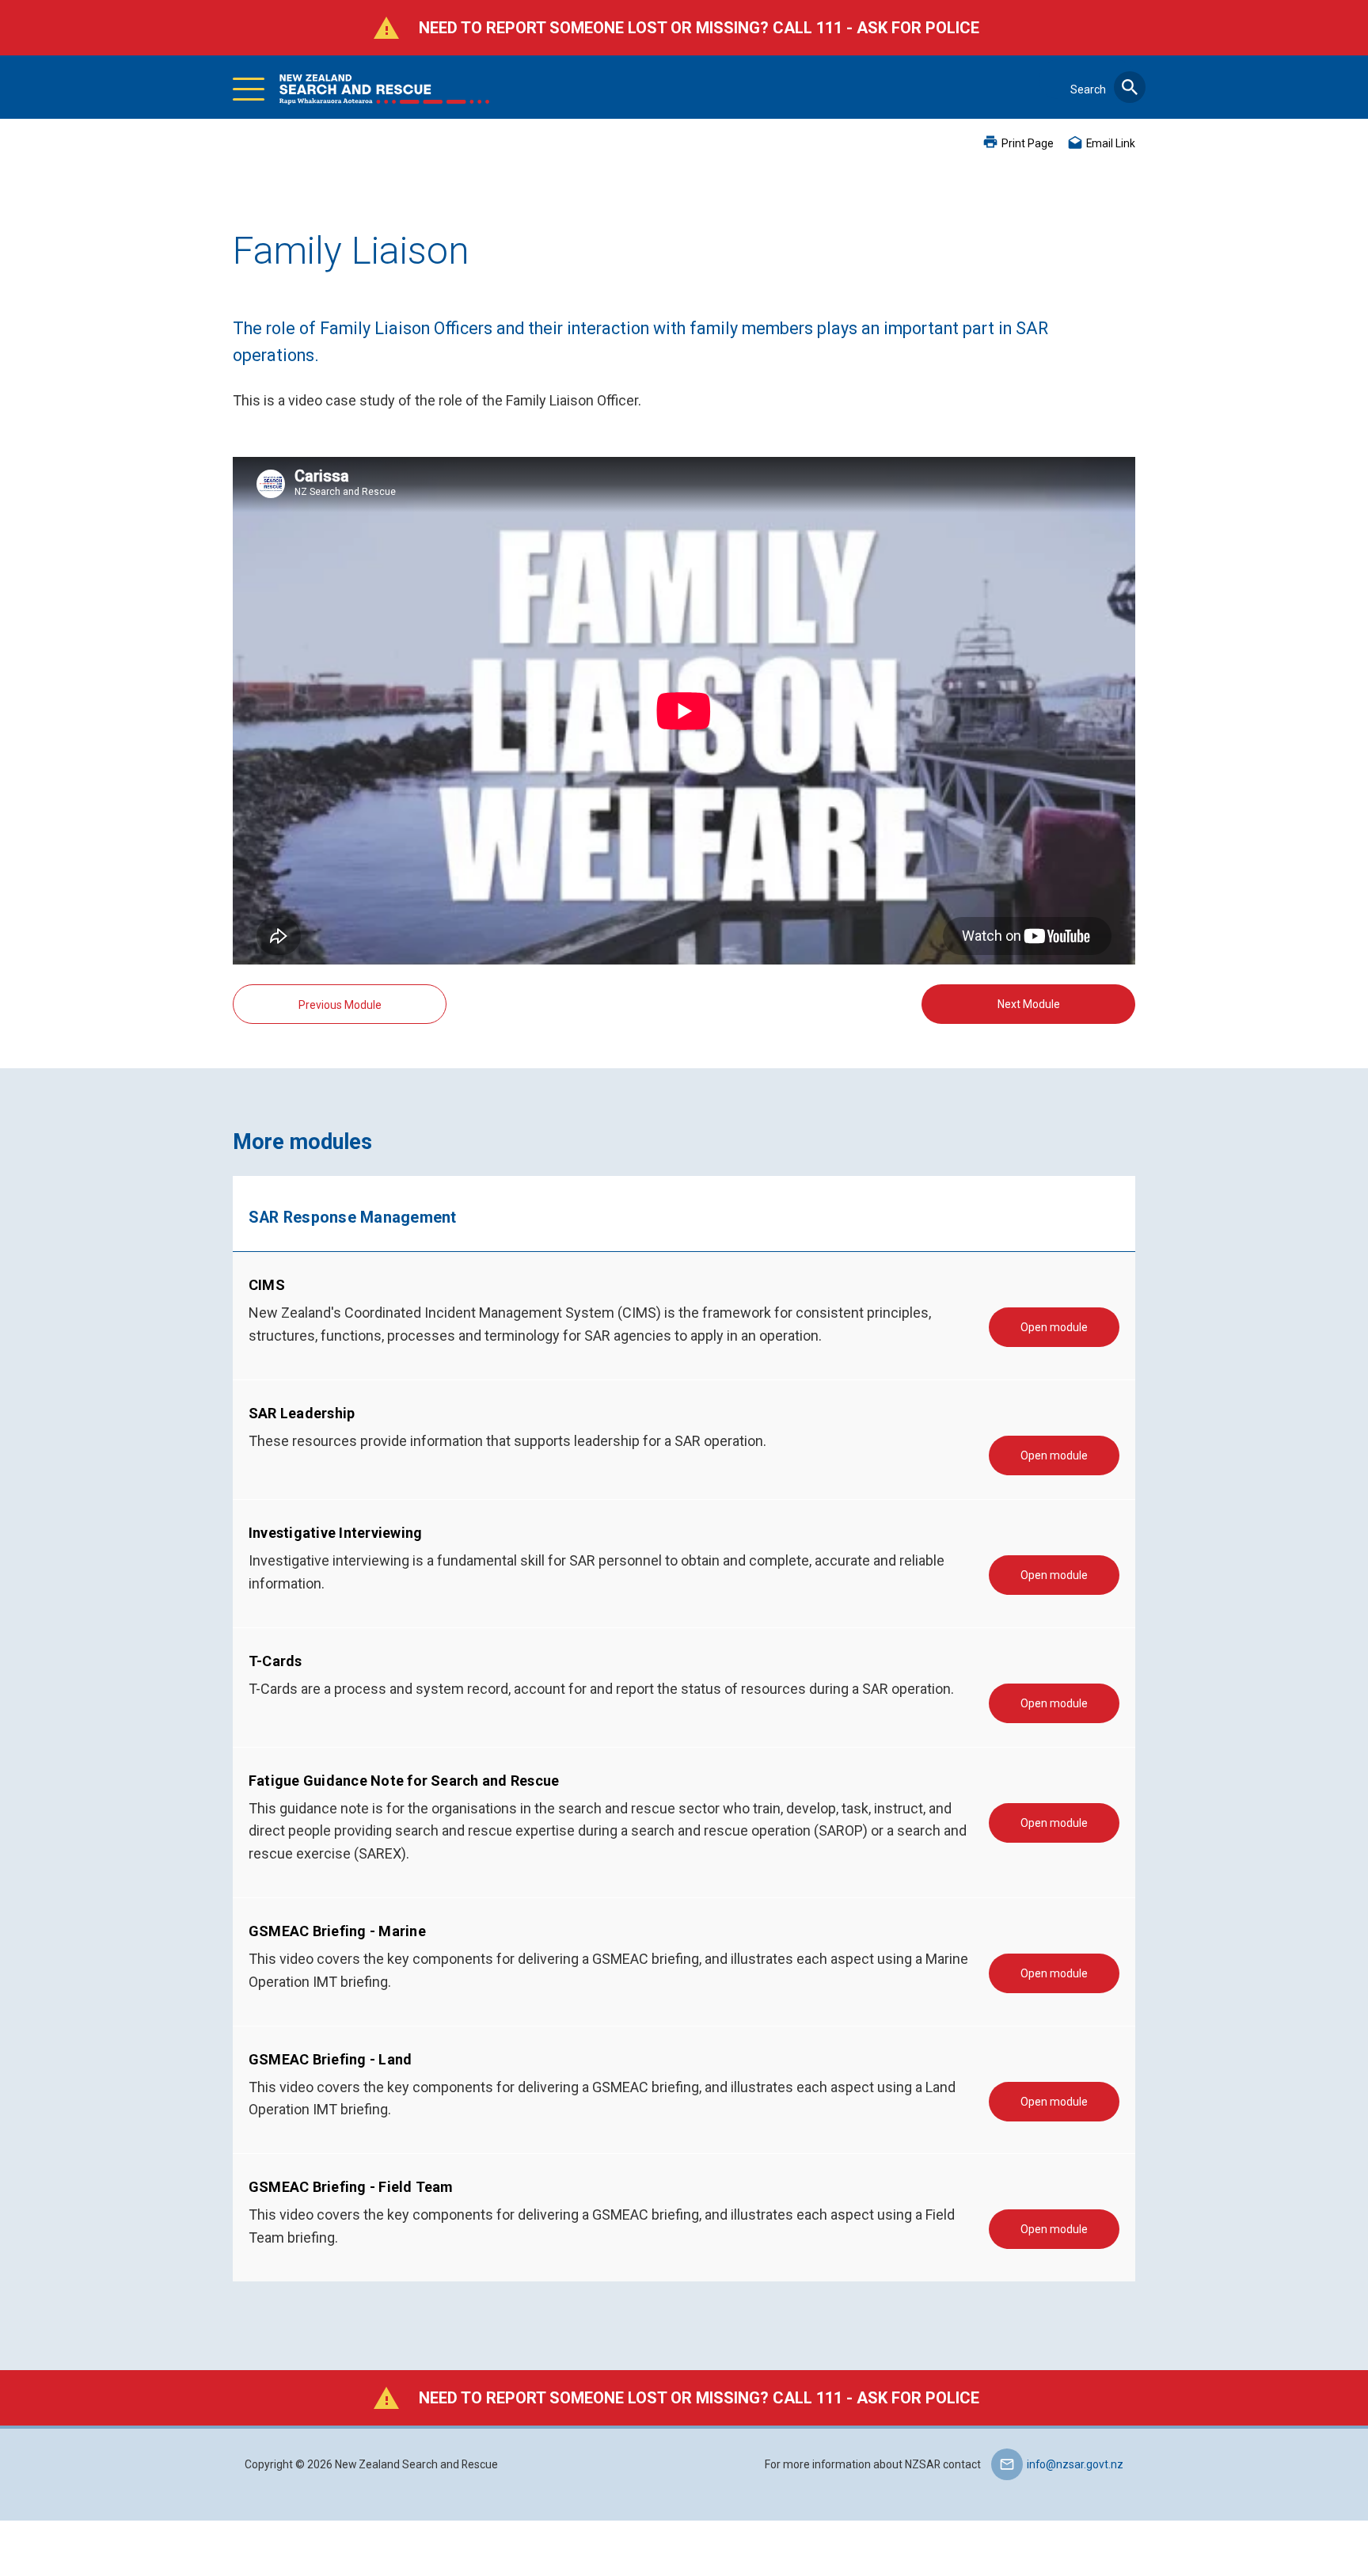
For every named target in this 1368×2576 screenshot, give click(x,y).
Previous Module (340, 1005)
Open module (1054, 1327)
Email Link (1111, 143)
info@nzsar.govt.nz (1075, 2464)
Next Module (1029, 1004)
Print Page (1028, 143)
